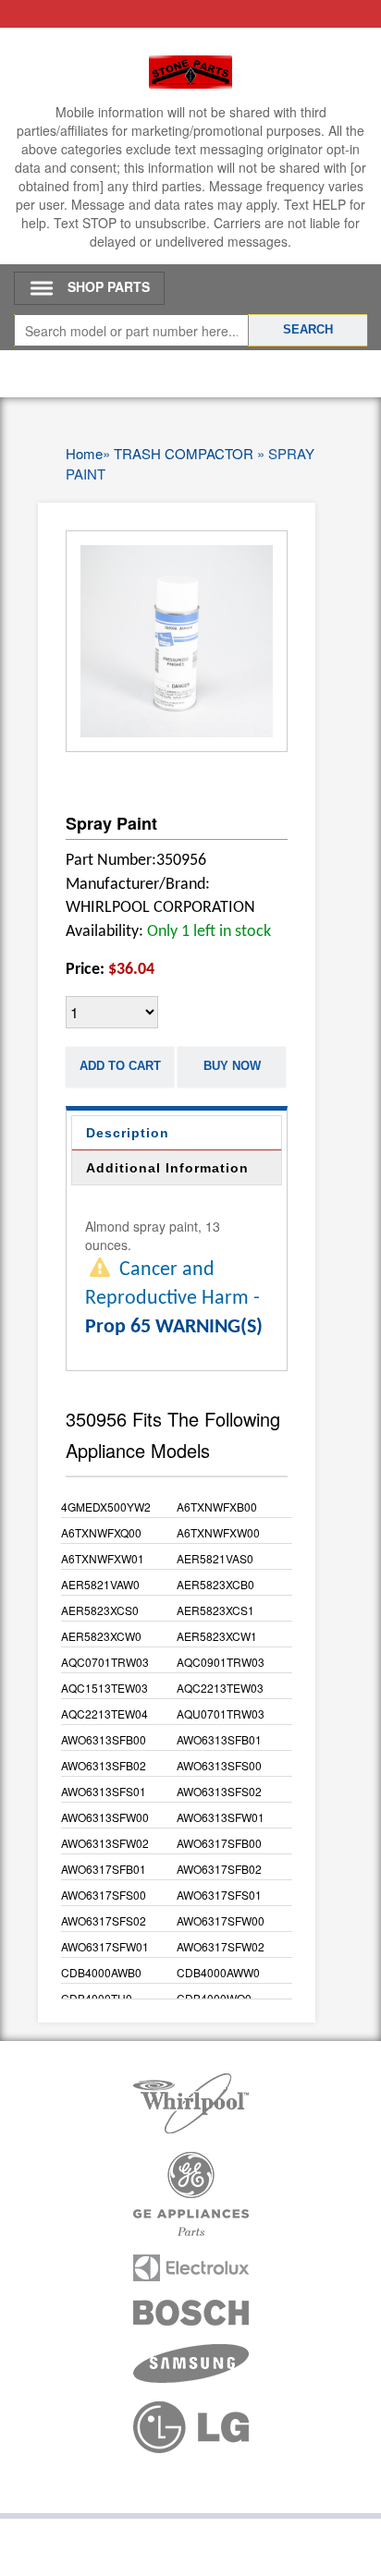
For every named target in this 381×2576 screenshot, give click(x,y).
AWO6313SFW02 (105, 1843)
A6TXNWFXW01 (103, 1558)
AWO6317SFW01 (105, 1946)
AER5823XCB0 (215, 1584)
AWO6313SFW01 (221, 1817)
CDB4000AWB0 (101, 1972)
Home (84, 453)
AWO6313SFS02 (219, 1791)
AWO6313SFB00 (104, 1739)
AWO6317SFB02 (219, 1869)
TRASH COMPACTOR (184, 453)
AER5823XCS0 (100, 1610)
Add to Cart (120, 1066)
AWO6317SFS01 (219, 1895)
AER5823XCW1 (217, 1636)
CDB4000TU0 (97, 1998)
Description (128, 1133)
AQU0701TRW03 (221, 1713)
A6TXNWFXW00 (218, 1532)
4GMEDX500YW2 (106, 1507)
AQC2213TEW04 (104, 1713)
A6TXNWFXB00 (217, 1507)
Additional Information (167, 1168)
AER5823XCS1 (215, 1610)
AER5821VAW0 (100, 1584)
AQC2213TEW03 (220, 1688)
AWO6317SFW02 (221, 1946)
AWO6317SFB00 (219, 1843)
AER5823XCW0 (101, 1636)
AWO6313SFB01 (219, 1739)
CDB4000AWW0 (218, 1972)
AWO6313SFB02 (104, 1765)
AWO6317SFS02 (104, 1920)
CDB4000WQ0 (214, 1998)
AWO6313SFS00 (219, 1765)
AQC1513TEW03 (104, 1688)
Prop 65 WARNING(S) (174, 1327)
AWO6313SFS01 (104, 1791)
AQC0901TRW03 (221, 1662)
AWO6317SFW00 (221, 1920)
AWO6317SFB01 (104, 1869)
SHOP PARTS (109, 286)
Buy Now (232, 1066)
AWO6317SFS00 (104, 1895)
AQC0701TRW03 (105, 1662)
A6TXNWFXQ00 (101, 1532)
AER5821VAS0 (215, 1558)
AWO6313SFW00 (105, 1817)
